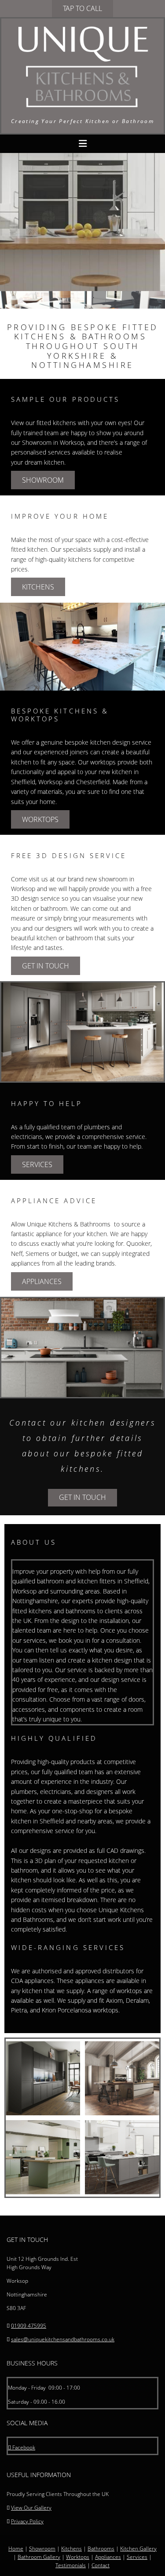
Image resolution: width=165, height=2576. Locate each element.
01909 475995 (29, 2326)
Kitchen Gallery (138, 2549)
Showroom (42, 2549)
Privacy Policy (27, 2521)
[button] (82, 9)
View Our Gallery (31, 2508)
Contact (101, 2565)
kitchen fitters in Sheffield (113, 1581)
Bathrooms (101, 2549)
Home (16, 2549)
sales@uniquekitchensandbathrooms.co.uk (63, 2339)
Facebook (22, 2447)
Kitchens (71, 2549)
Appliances (108, 2557)
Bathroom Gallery (39, 2557)
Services (137, 2557)
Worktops (78, 2557)
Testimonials (71, 2565)
